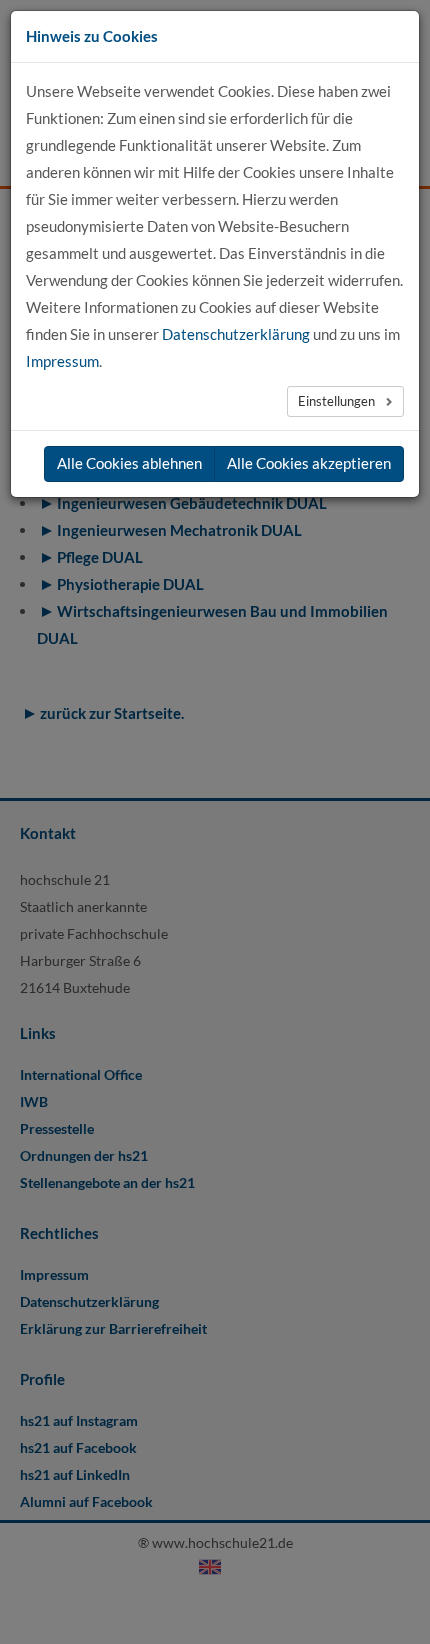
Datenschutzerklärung (236, 334)
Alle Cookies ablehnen (129, 463)
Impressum (62, 361)
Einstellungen (338, 401)
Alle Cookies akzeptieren (309, 463)
